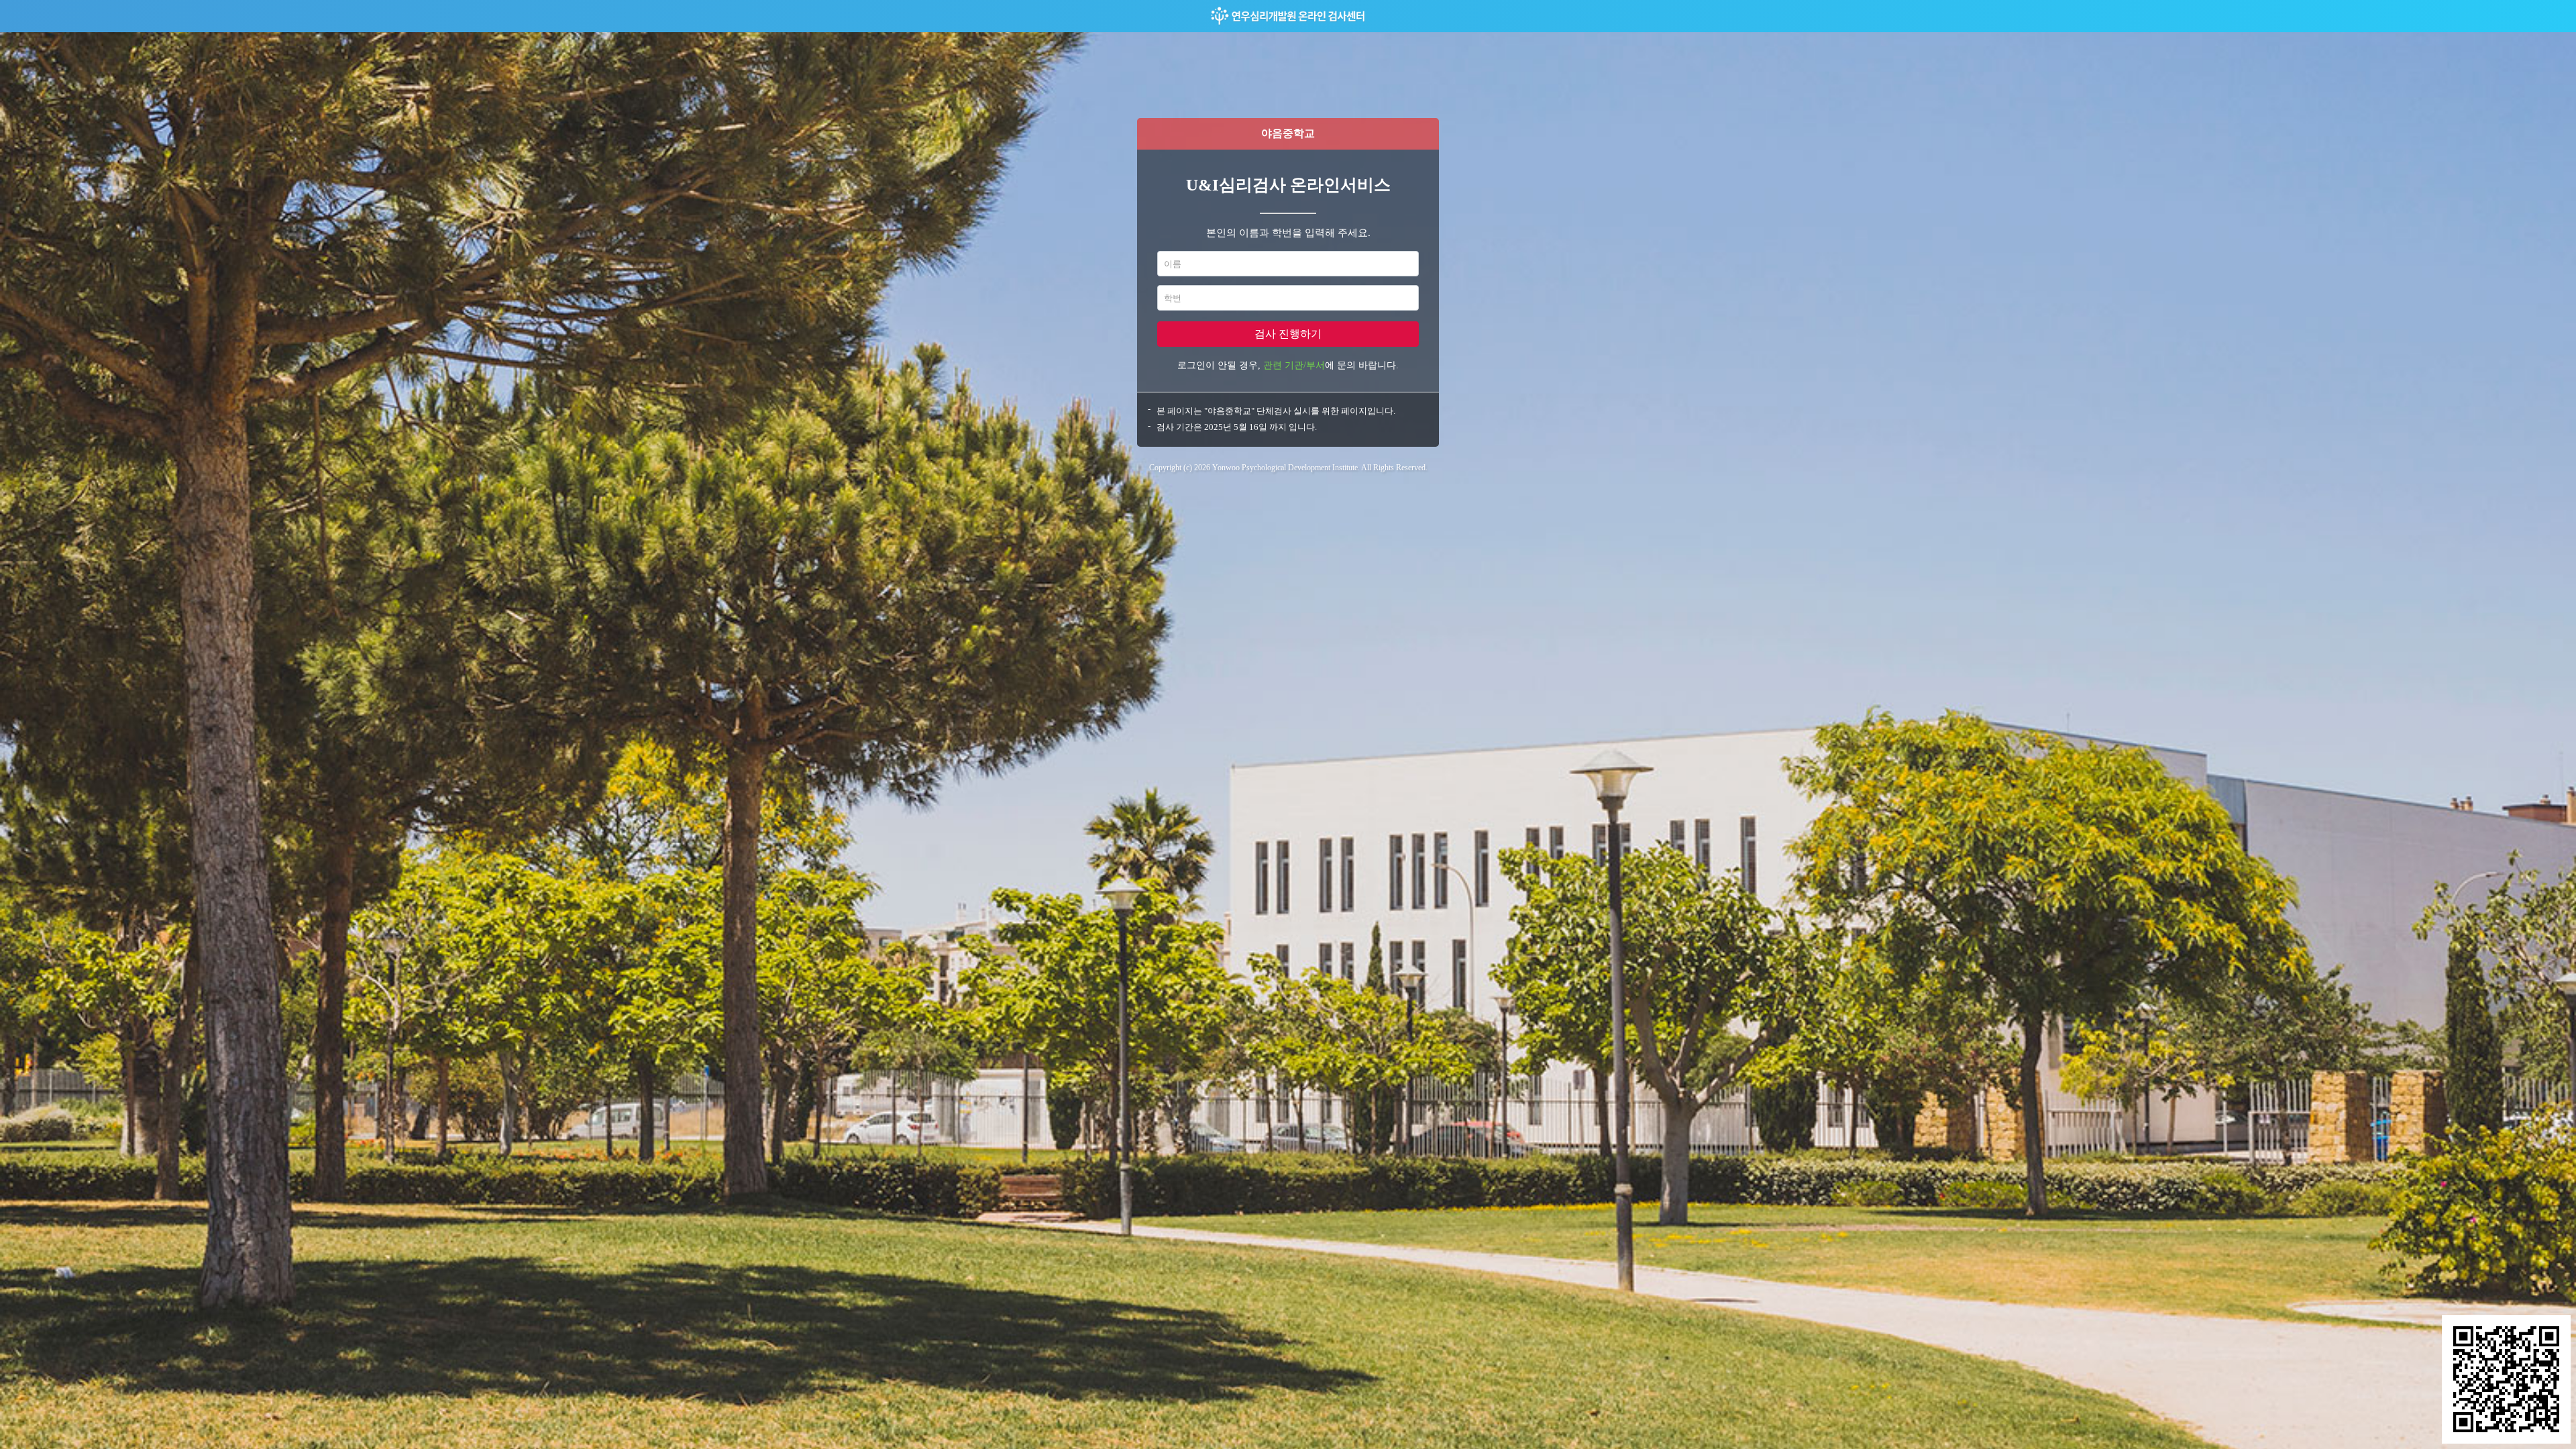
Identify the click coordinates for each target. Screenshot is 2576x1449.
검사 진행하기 (1288, 334)
